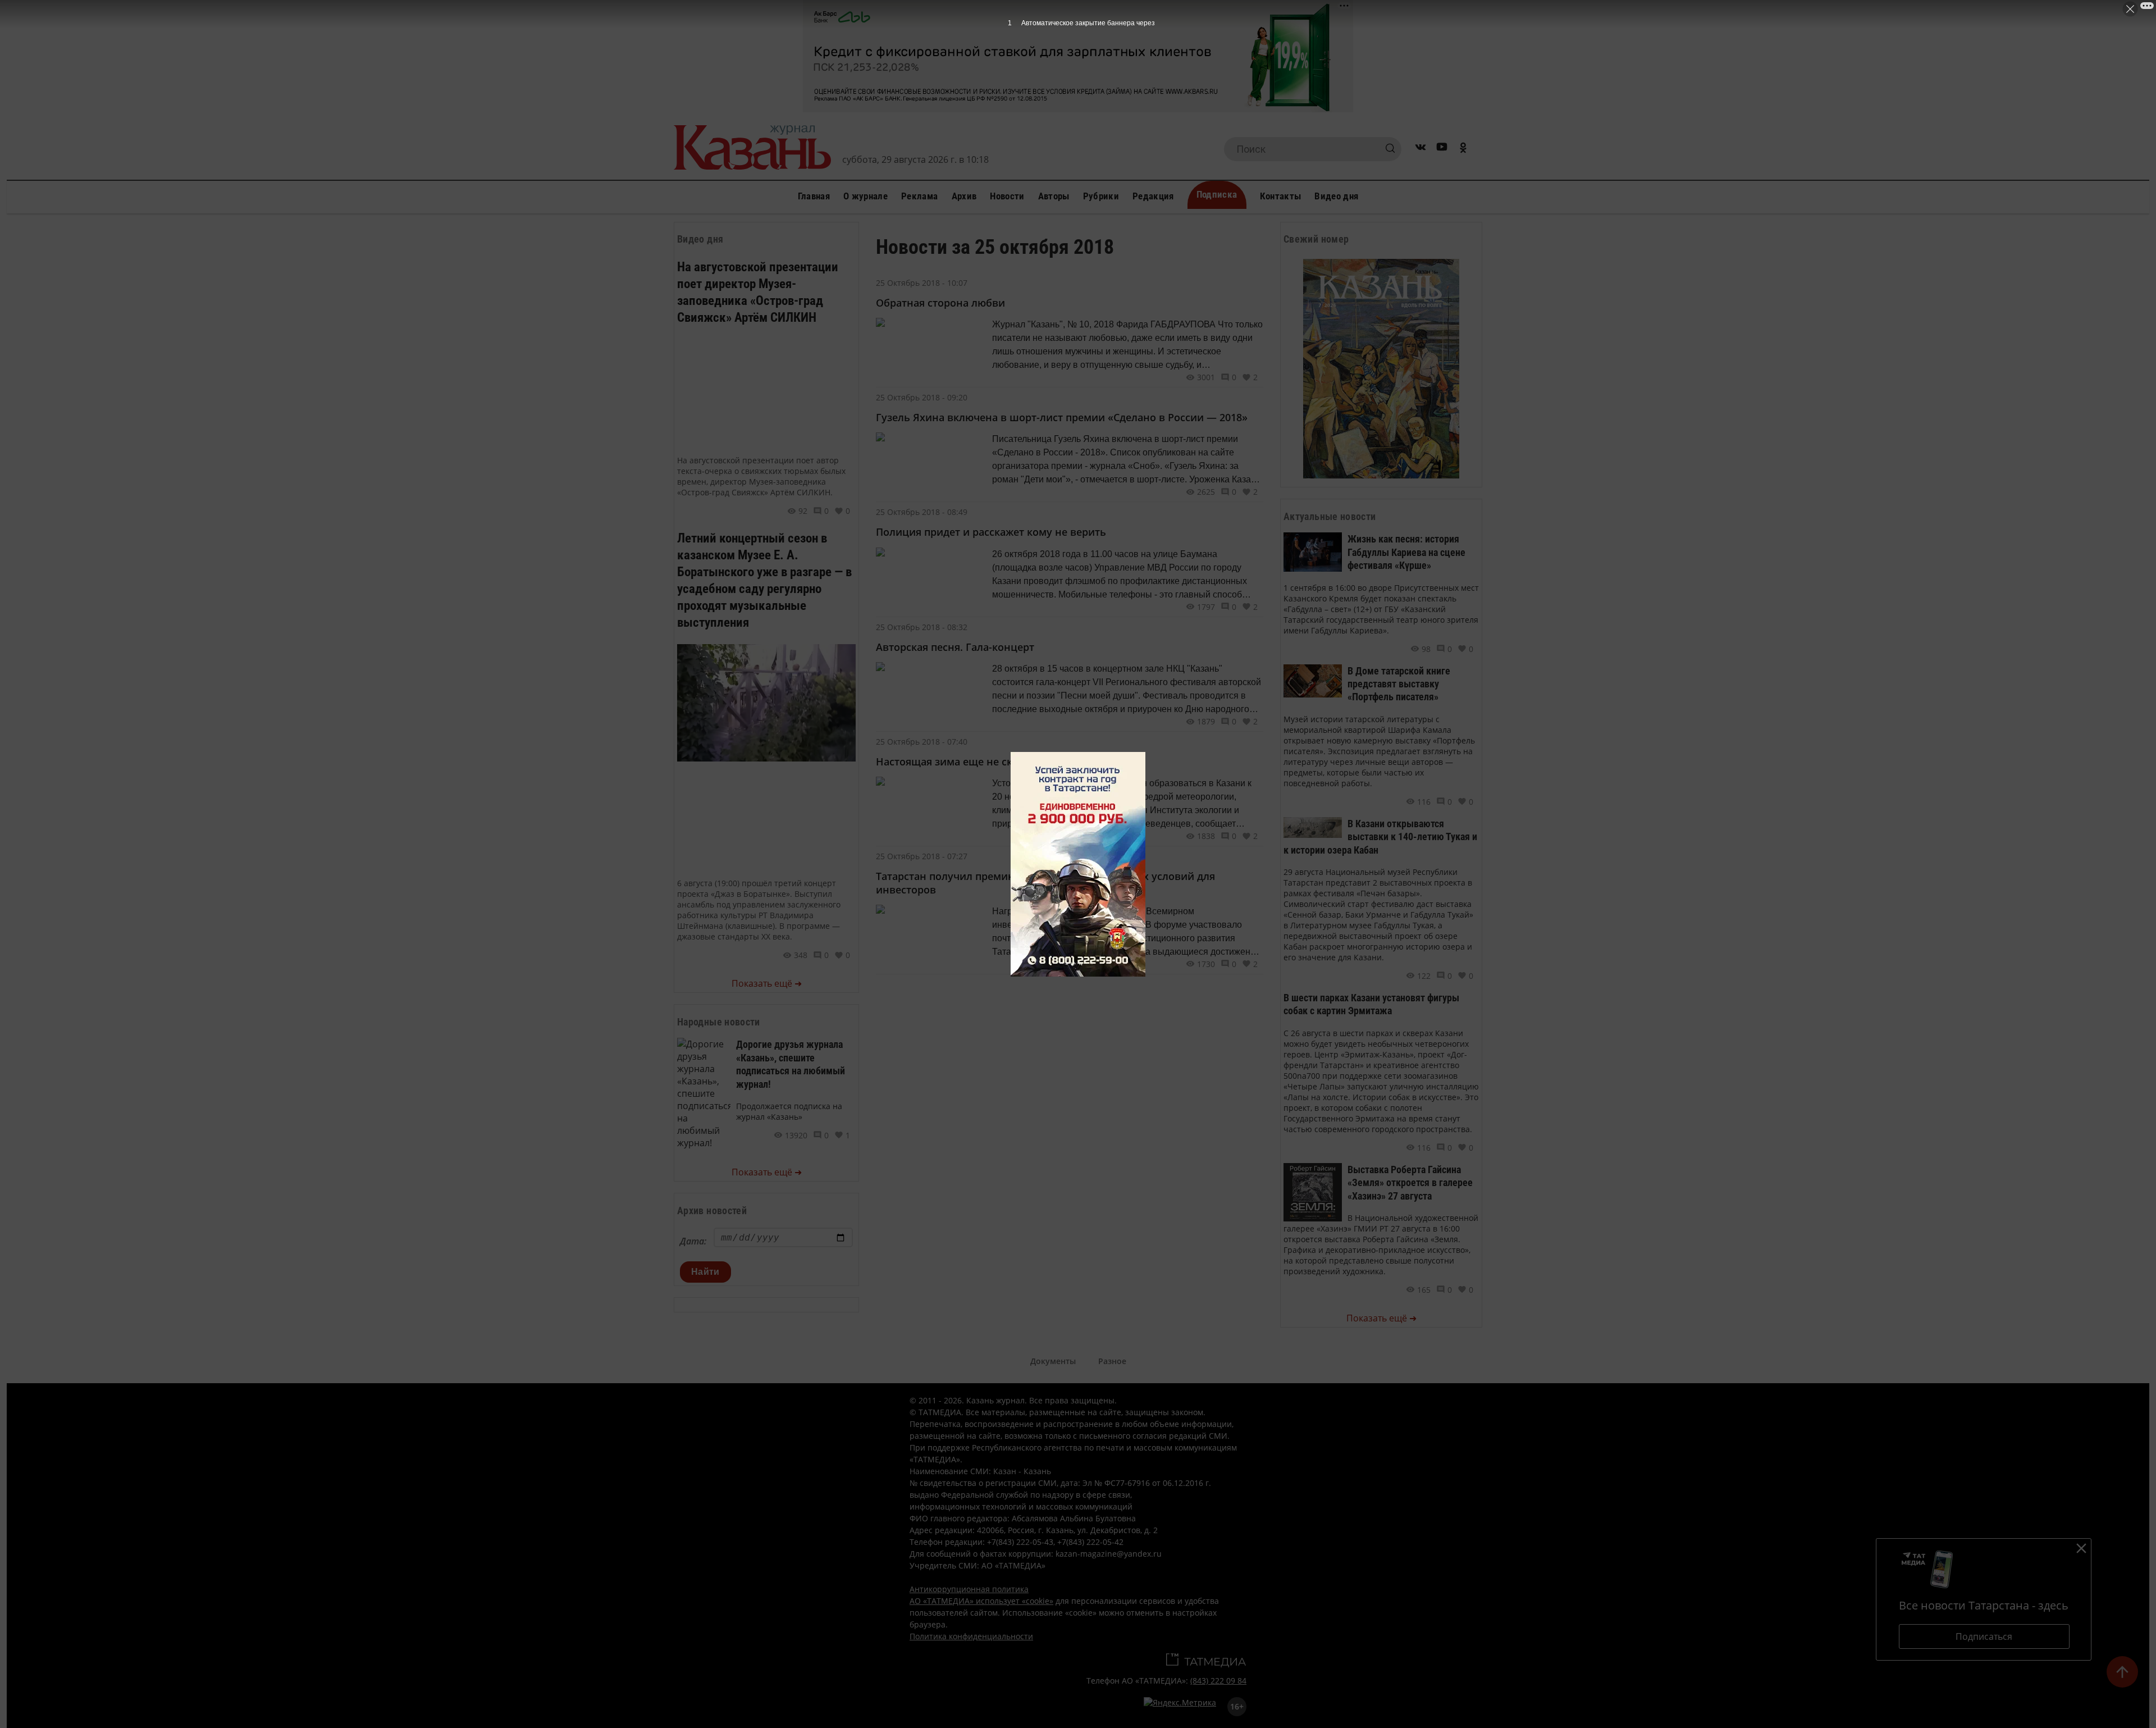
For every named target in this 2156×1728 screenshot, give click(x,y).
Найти (705, 1272)
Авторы (1054, 196)
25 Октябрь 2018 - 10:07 (922, 283)
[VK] (1420, 149)
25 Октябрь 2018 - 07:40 (922, 742)
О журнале (865, 196)
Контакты (1281, 196)
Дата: (693, 1241)
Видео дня (1336, 196)
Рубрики (1101, 196)
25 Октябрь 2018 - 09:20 (922, 397)
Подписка (1217, 194)
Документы (1053, 1361)
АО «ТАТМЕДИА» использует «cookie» (981, 1601)
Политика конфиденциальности (971, 1636)
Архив (964, 196)
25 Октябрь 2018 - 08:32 (922, 627)
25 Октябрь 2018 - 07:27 (922, 856)
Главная (814, 196)
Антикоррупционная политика (969, 1589)
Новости (1007, 196)
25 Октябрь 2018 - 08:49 (922, 512)
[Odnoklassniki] (1463, 149)
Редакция (1153, 196)
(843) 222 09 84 (1218, 1681)
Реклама (919, 196)
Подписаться (1984, 1636)
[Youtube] (1442, 149)
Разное (1112, 1361)
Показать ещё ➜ (767, 983)
